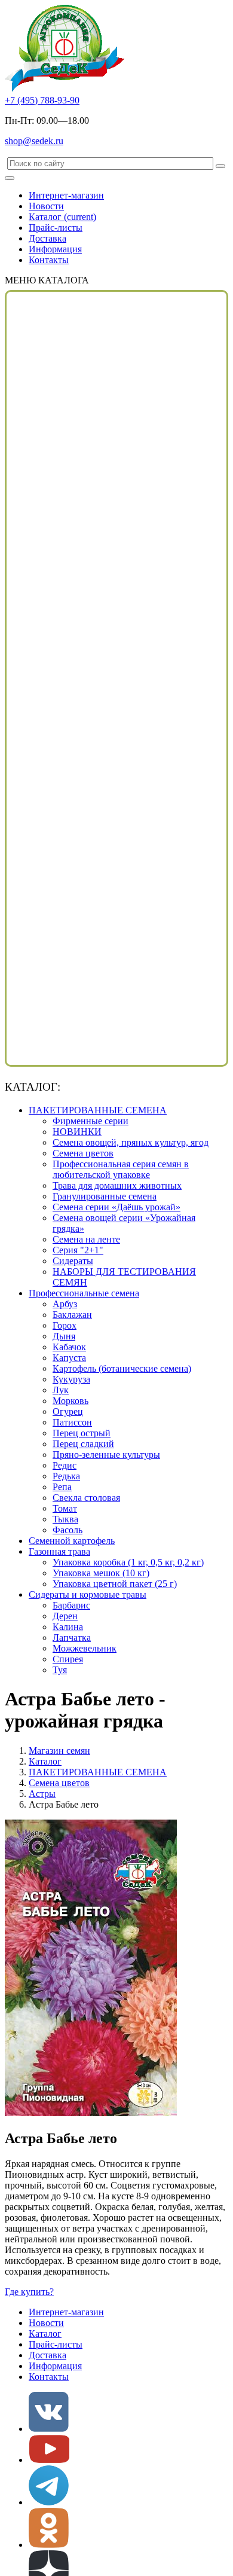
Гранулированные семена (105, 1196)
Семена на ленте (86, 1239)
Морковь (70, 1401)
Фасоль (68, 1530)
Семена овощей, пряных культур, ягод (131, 1142)
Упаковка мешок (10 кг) (101, 1573)
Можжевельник (85, 1648)
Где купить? (29, 2292)
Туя (60, 1670)
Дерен (65, 1616)
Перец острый (82, 1433)
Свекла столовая (86, 1498)
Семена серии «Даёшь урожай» (116, 1207)
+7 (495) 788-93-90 (42, 100)
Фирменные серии (91, 1121)
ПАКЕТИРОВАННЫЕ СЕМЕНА (98, 1110)
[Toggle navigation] (10, 178)
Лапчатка (72, 1638)
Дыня (64, 1336)
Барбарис (71, 1605)
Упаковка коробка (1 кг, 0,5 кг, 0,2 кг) (128, 1562)
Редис (65, 1465)
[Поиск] (220, 166)
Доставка (47, 238)
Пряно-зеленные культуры (106, 1455)
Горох (65, 1325)
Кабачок (69, 1347)
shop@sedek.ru (34, 141)
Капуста (69, 1358)
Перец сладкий (83, 1444)
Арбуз (65, 1304)
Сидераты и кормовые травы (88, 1594)
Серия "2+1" (78, 1250)
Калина (68, 1627)
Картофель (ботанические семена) (122, 1368)
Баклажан (72, 1315)
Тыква (65, 1519)
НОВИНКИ (77, 1132)
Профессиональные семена (84, 1293)
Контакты (49, 260)
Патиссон (72, 1422)
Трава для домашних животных (117, 1185)
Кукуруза (71, 1379)
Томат (65, 1508)
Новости (46, 206)
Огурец (68, 1411)
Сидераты (73, 1261)
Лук (61, 1390)
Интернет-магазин (66, 195)
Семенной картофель (72, 1541)
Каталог (62, 217)
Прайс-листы (56, 228)
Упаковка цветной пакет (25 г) (115, 1584)
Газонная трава (59, 1551)
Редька (66, 1476)
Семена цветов (83, 1153)
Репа (62, 1487)
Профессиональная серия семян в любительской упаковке (121, 1169)
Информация (55, 249)
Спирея (68, 1659)
